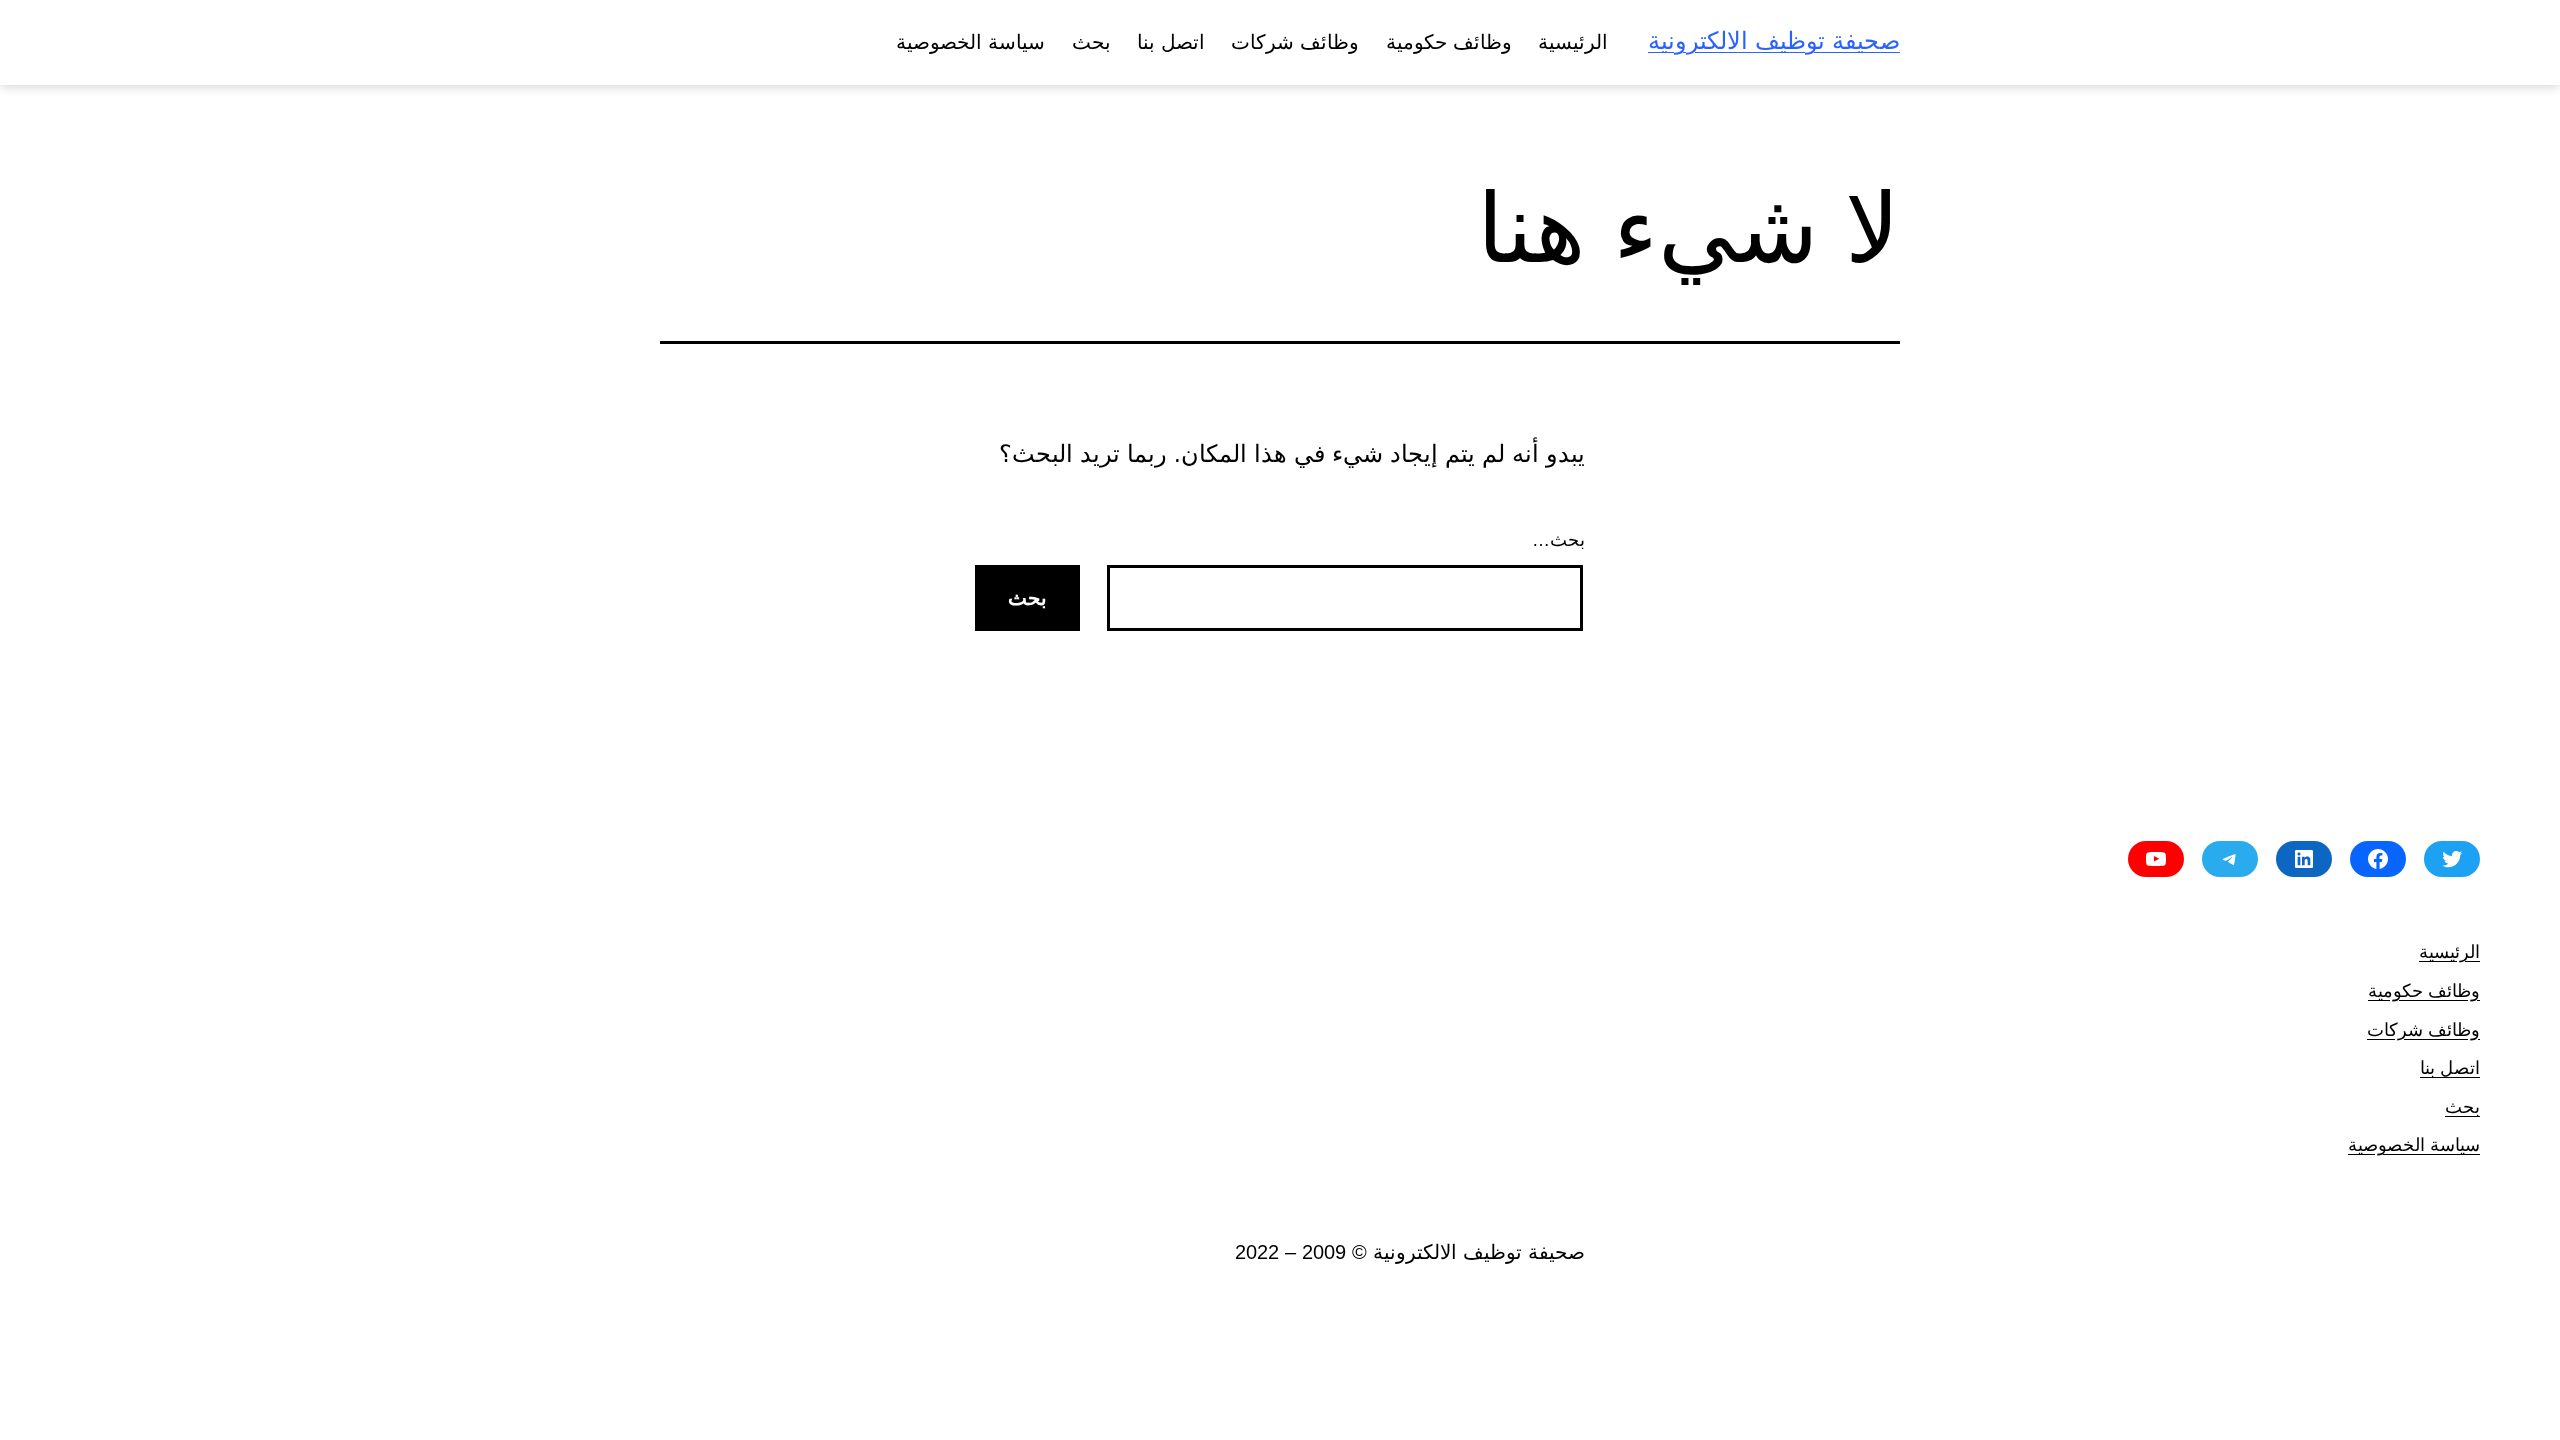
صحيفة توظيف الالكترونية (1774, 40)
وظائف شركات (1295, 42)
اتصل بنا (1171, 42)
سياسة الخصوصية (970, 42)
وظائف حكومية (1449, 42)
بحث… (1558, 540)
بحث (1091, 42)
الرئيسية (1573, 42)
